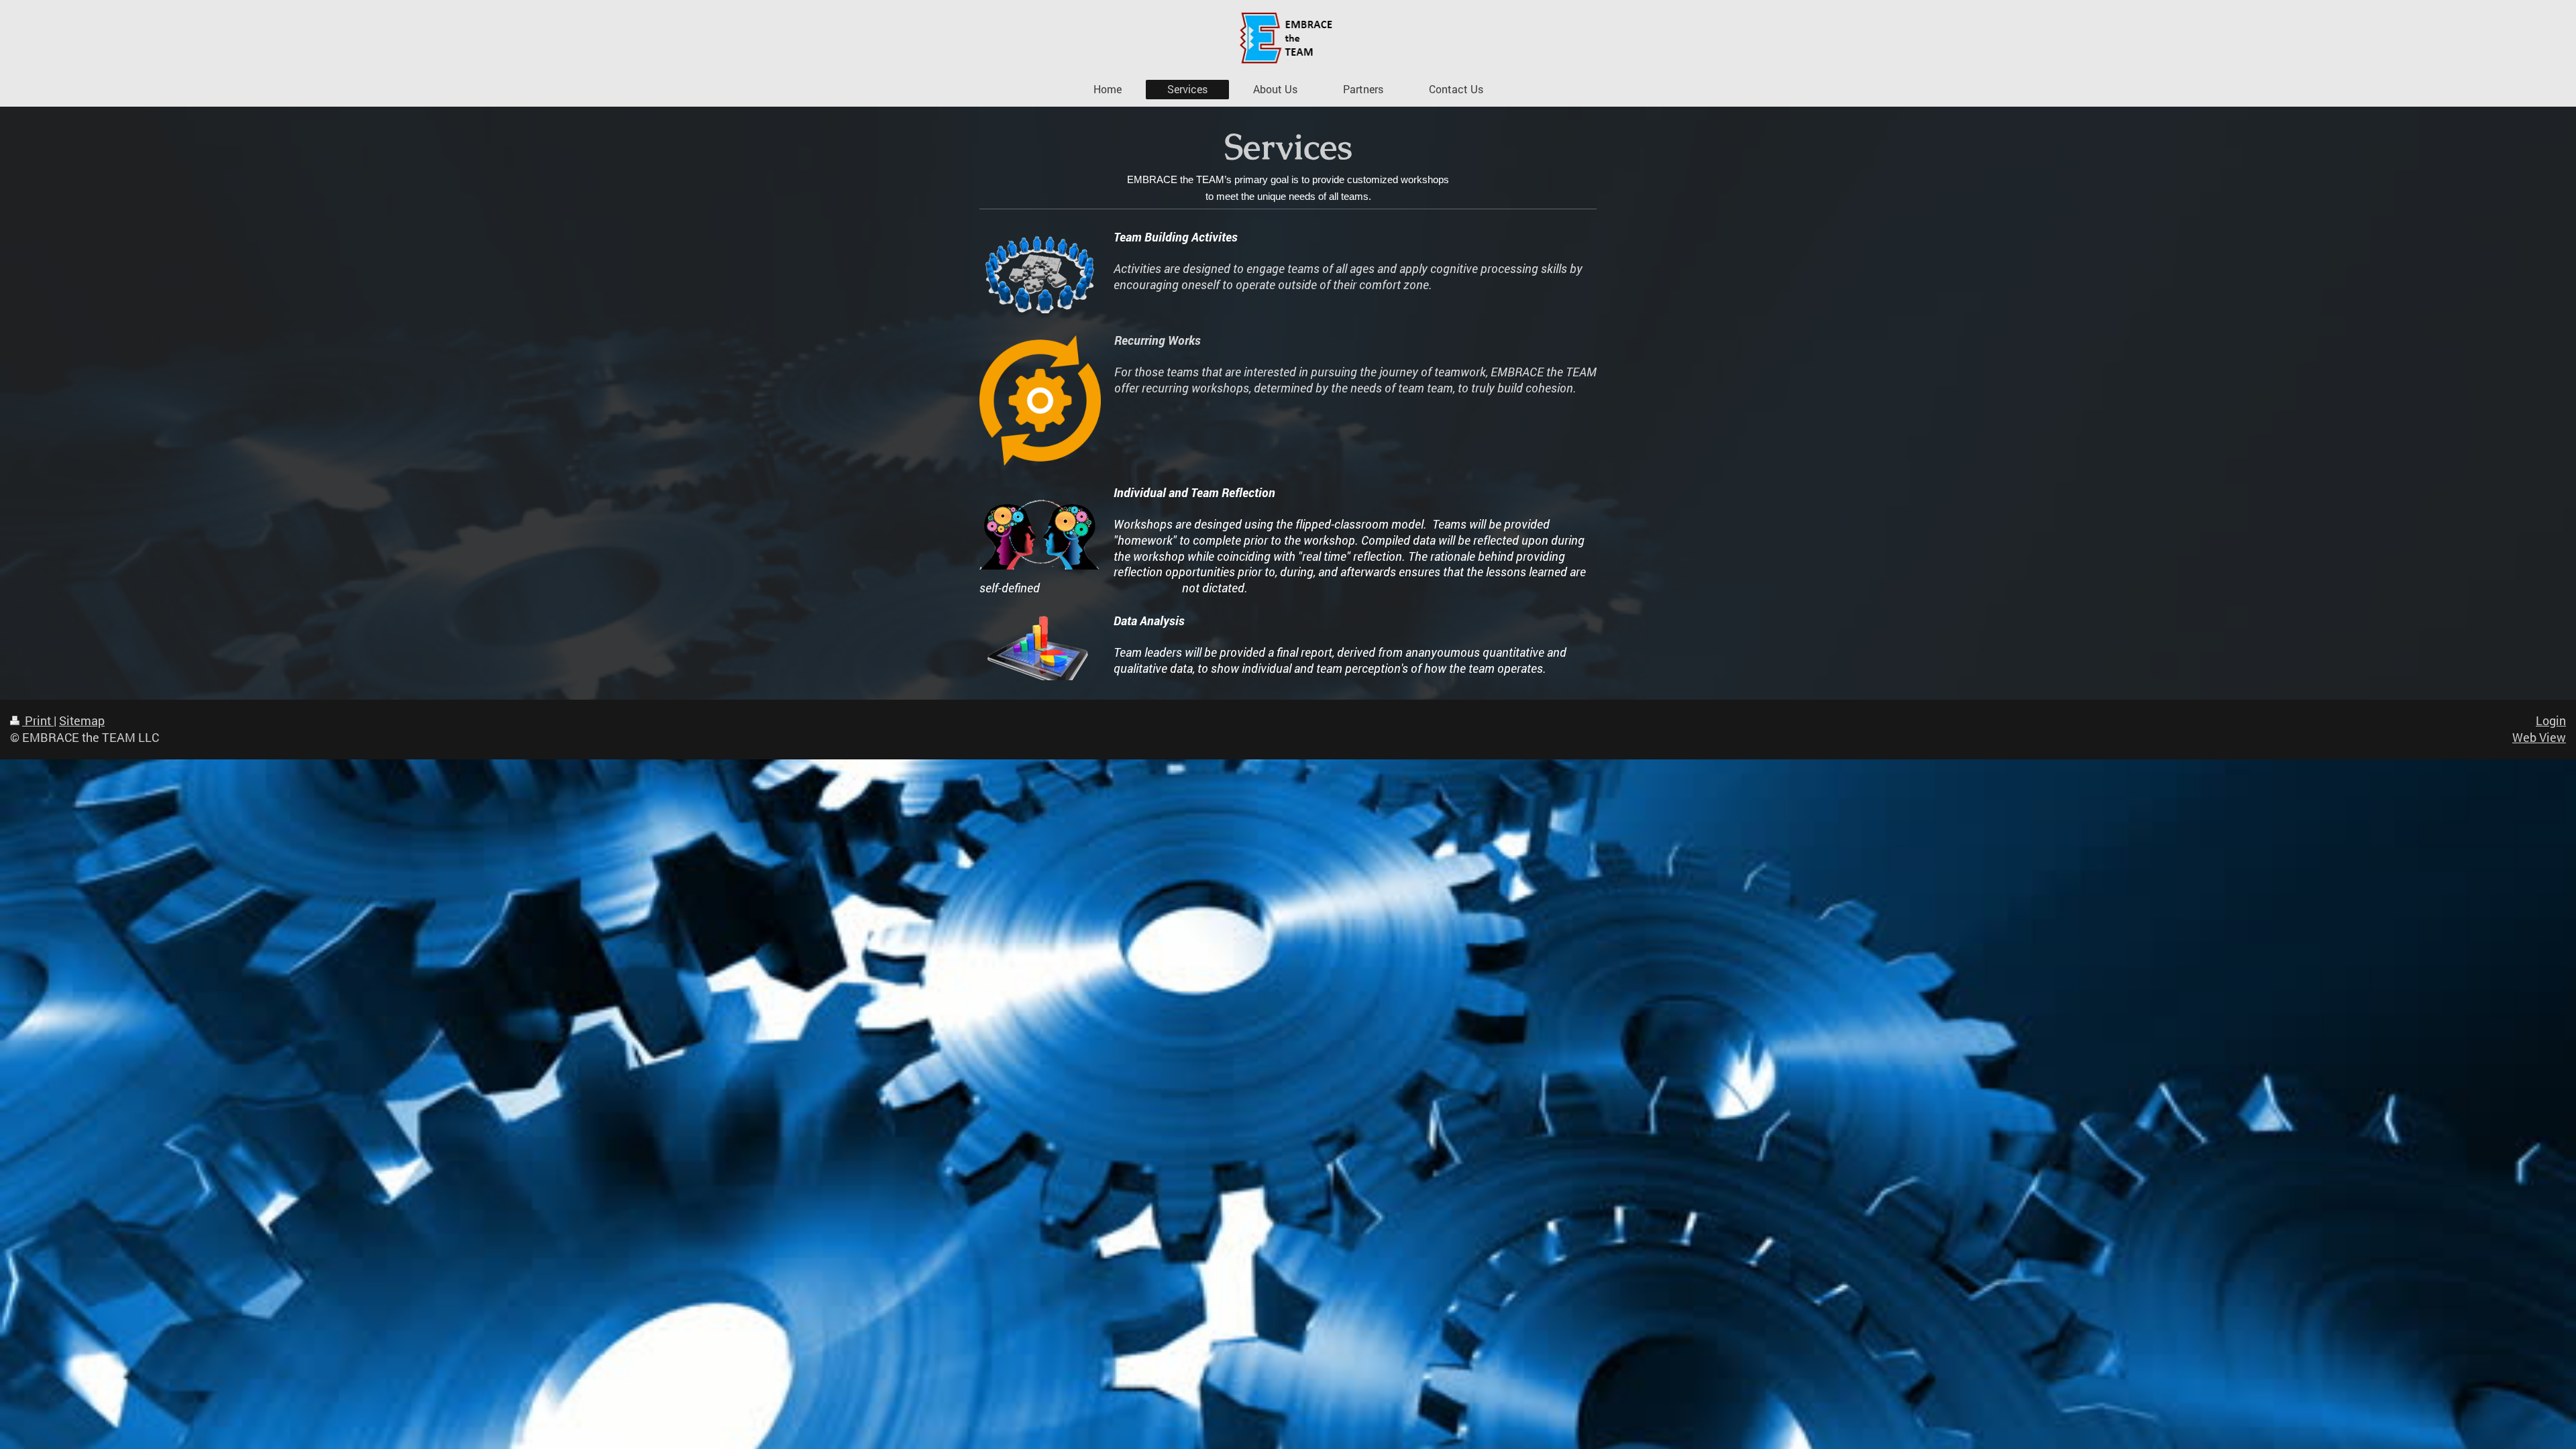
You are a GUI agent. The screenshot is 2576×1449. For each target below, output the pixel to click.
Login (2551, 721)
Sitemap (82, 721)
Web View (2539, 738)
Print (38, 721)
